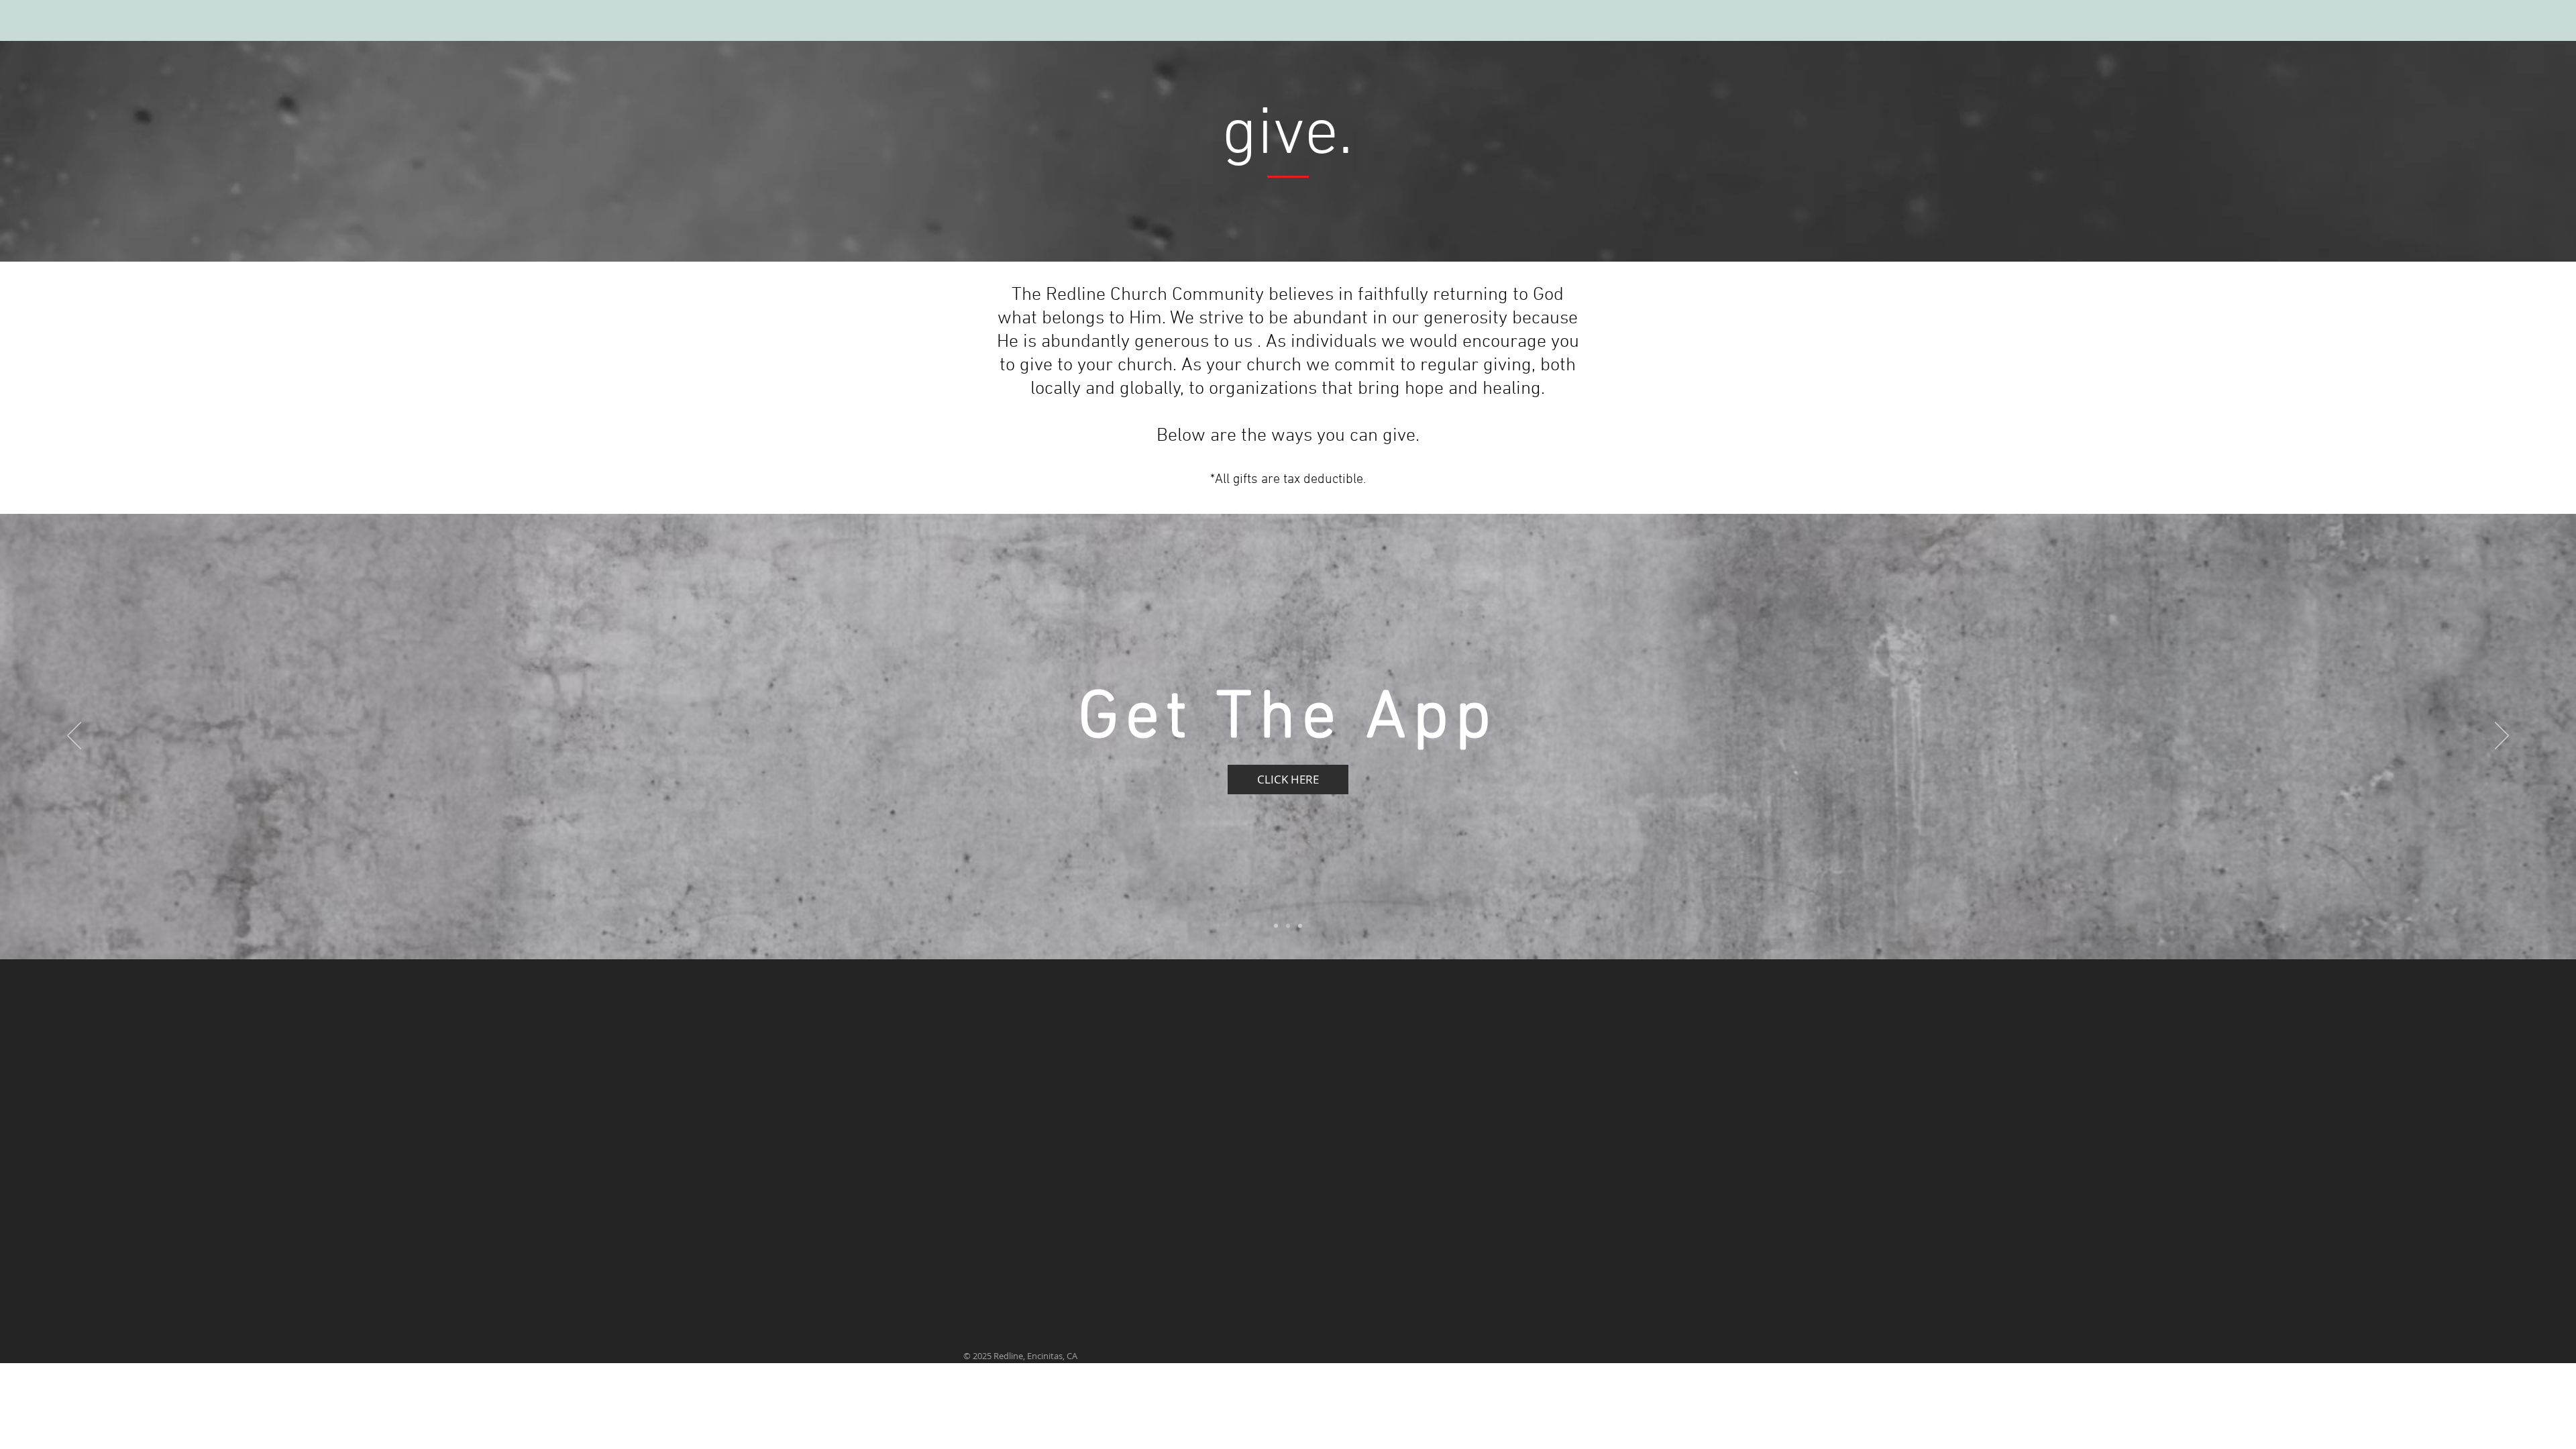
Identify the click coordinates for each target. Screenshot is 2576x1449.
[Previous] (74, 737)
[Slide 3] (1300, 926)
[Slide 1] (1276, 926)
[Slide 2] (1288, 926)
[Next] (2502, 737)
